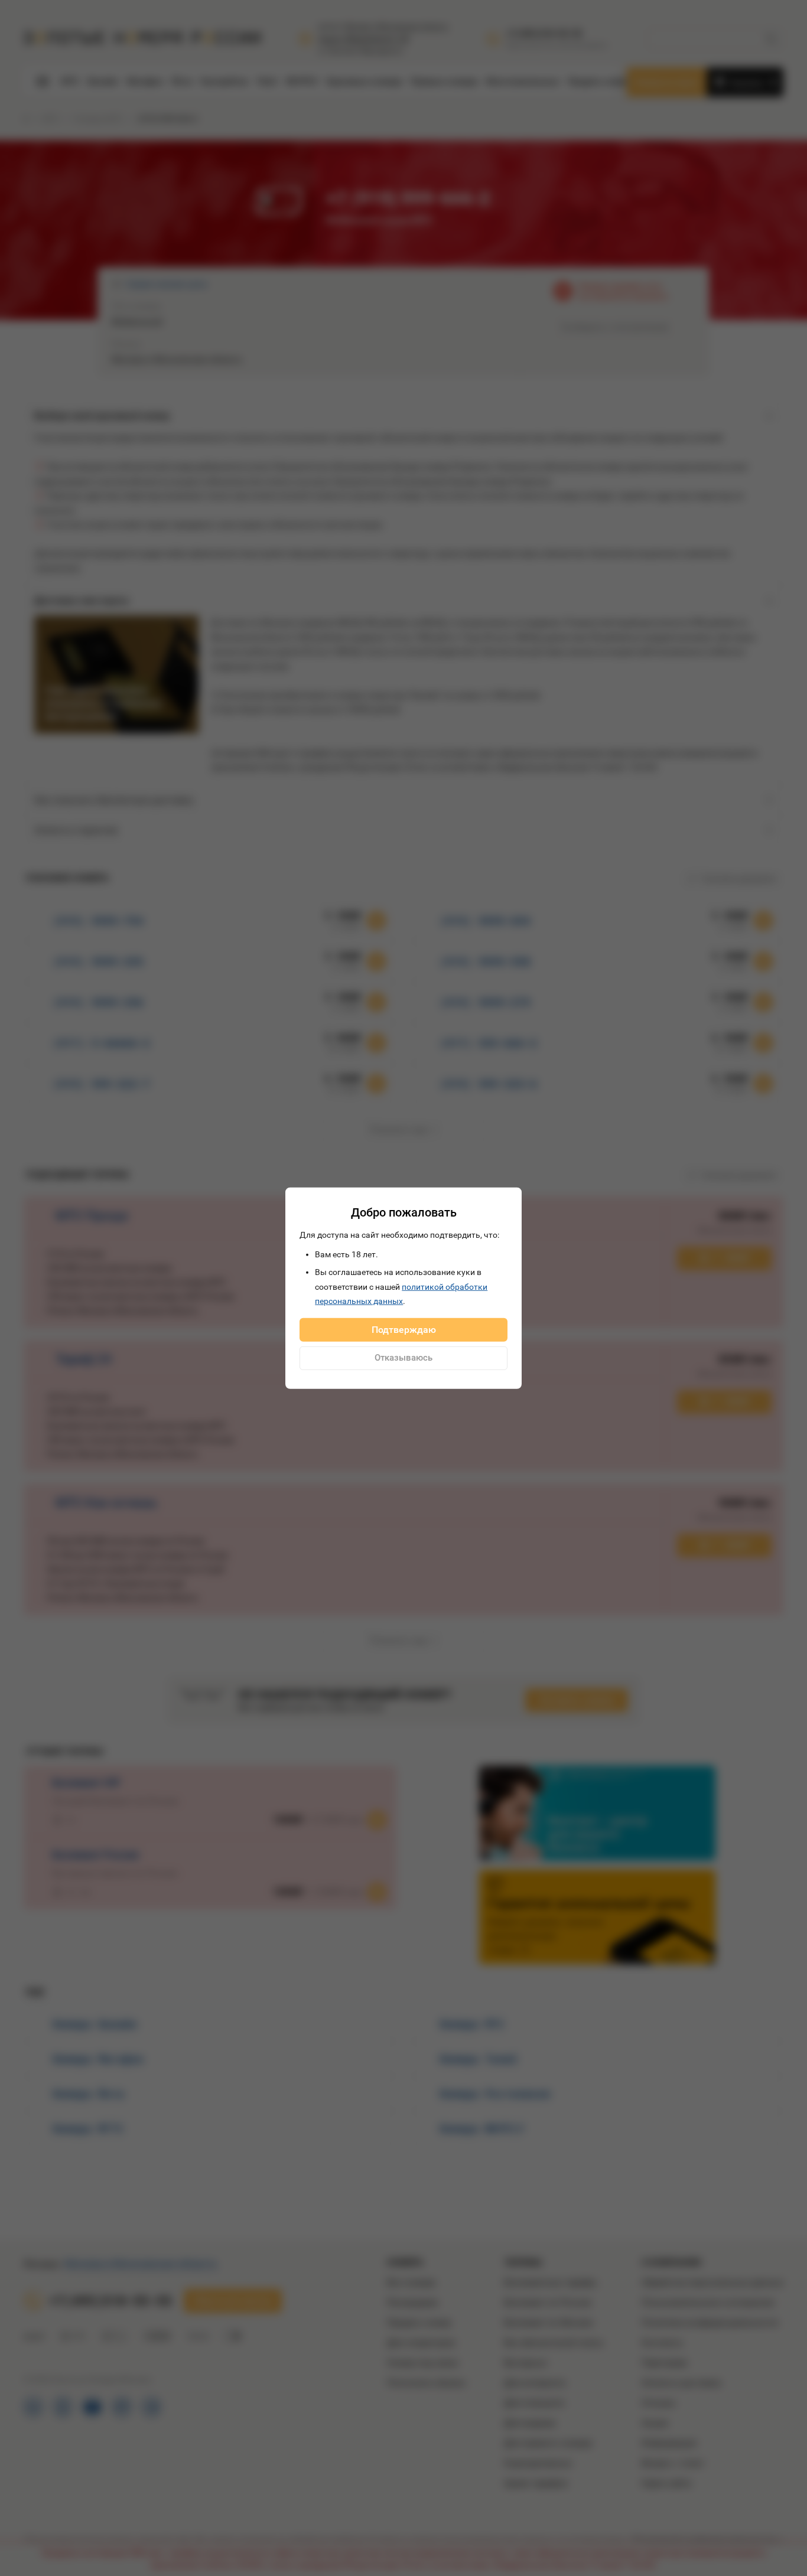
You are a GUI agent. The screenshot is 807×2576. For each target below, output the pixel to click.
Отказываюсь (403, 1358)
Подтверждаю (404, 1329)
